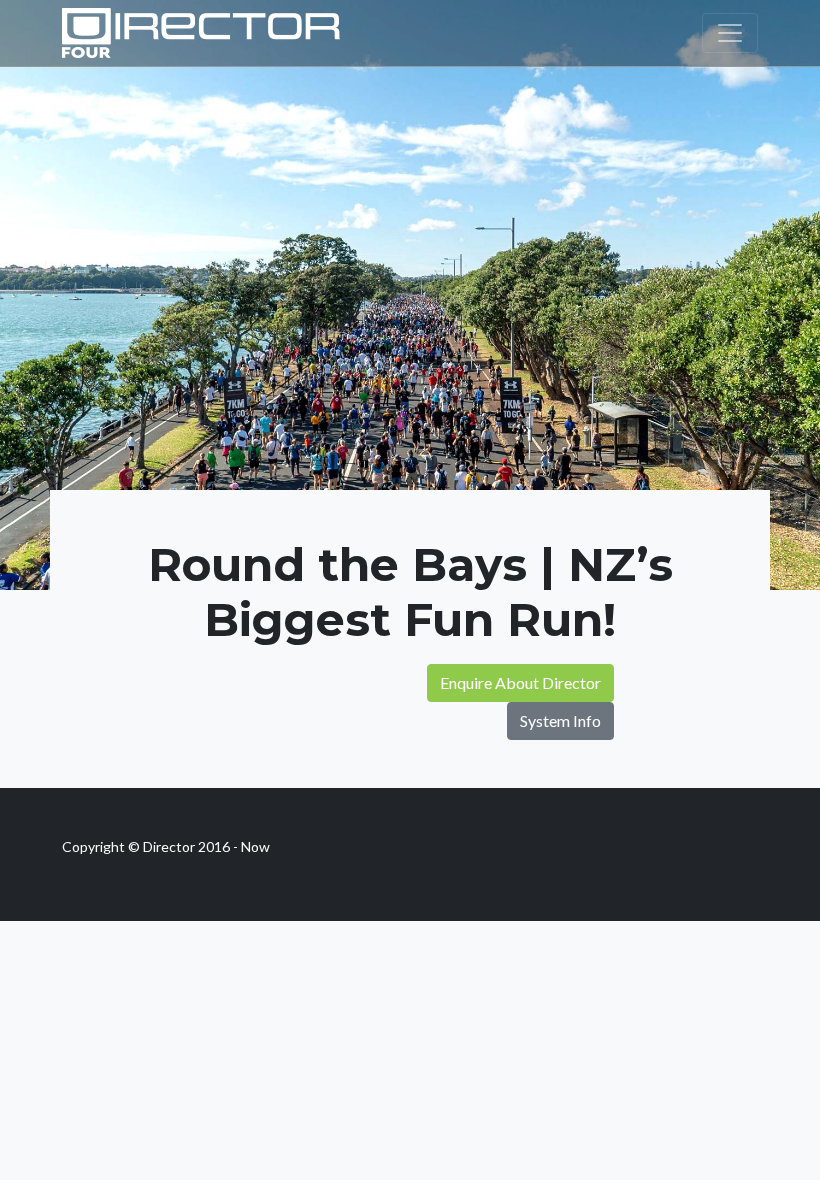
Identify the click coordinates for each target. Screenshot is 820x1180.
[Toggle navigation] (730, 33)
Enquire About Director (520, 682)
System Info (560, 720)
